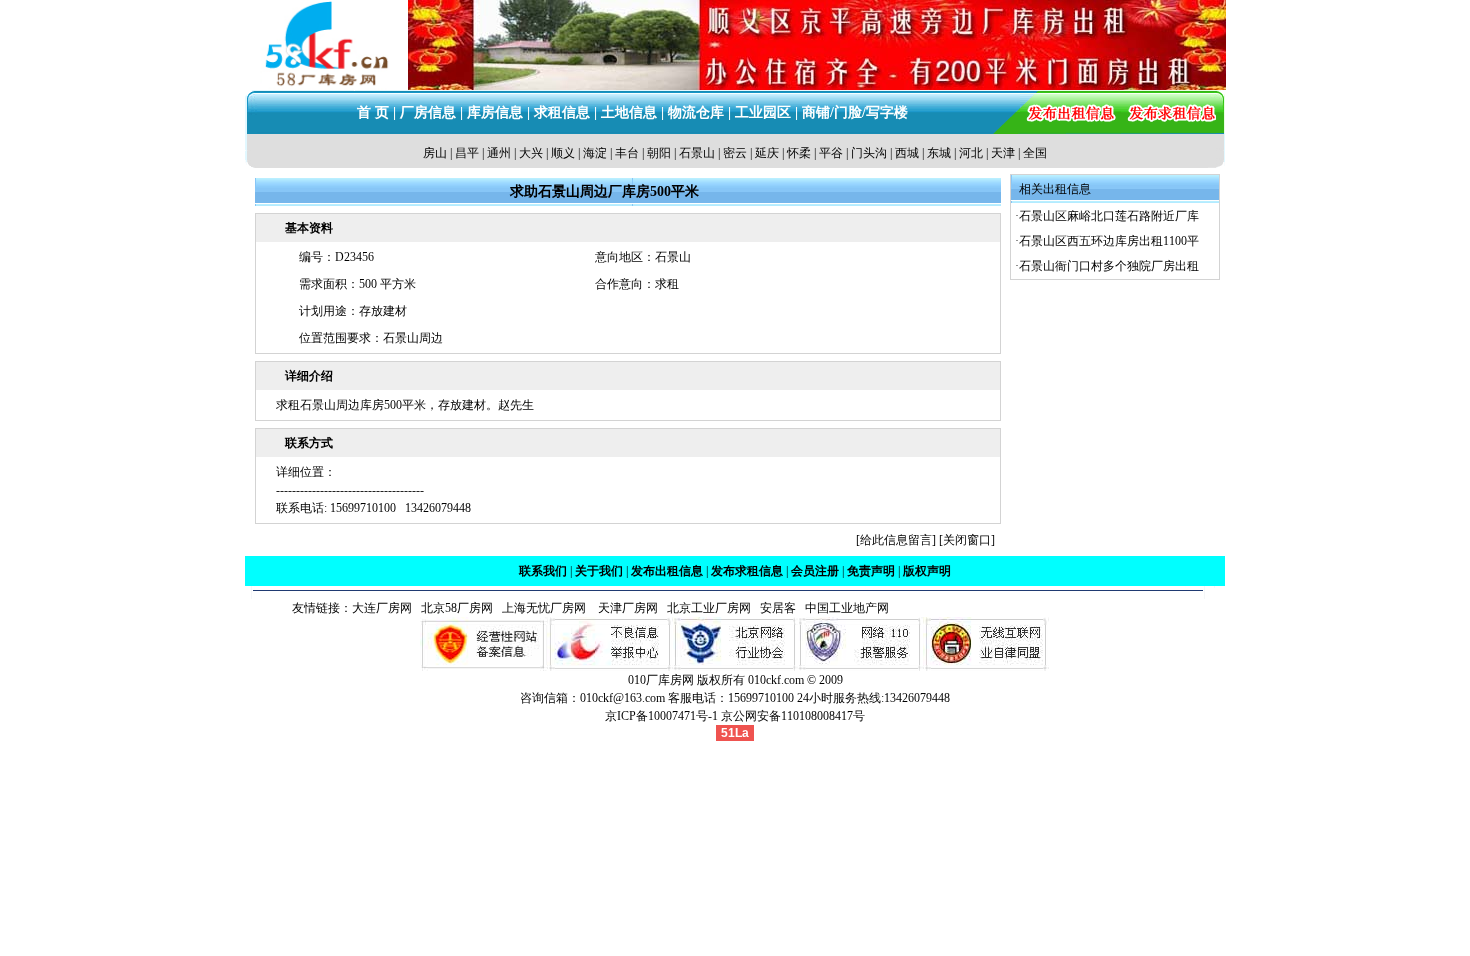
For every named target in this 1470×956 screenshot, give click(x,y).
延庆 (767, 153)
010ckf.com (776, 680)
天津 (1003, 153)
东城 (939, 153)
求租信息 (562, 112)
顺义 (563, 153)
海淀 (595, 153)
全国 (1035, 153)
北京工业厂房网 (710, 608)
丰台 (627, 153)
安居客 (778, 608)
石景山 (697, 153)
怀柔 (799, 153)
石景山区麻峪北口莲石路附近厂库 (1109, 216)
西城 (907, 153)
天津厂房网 (623, 608)
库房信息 (495, 112)
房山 (435, 153)
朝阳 (659, 153)
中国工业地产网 (847, 608)
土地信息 (629, 112)
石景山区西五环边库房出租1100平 (1109, 241)
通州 (499, 153)
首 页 (373, 112)
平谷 (831, 153)
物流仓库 (696, 112)
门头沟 (869, 153)
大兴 (531, 153)
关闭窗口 (967, 540)
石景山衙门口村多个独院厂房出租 (1109, 266)
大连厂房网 (382, 608)
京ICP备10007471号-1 (661, 716)
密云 (735, 153)
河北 (971, 153)
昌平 (467, 153)
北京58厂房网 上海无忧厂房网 (500, 608)
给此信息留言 (896, 540)
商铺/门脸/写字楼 (855, 112)
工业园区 (763, 112)
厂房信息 (428, 112)
